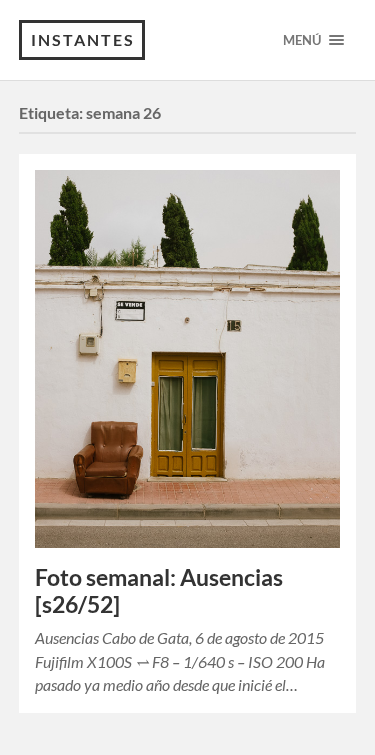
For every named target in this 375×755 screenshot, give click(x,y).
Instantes (83, 39)
